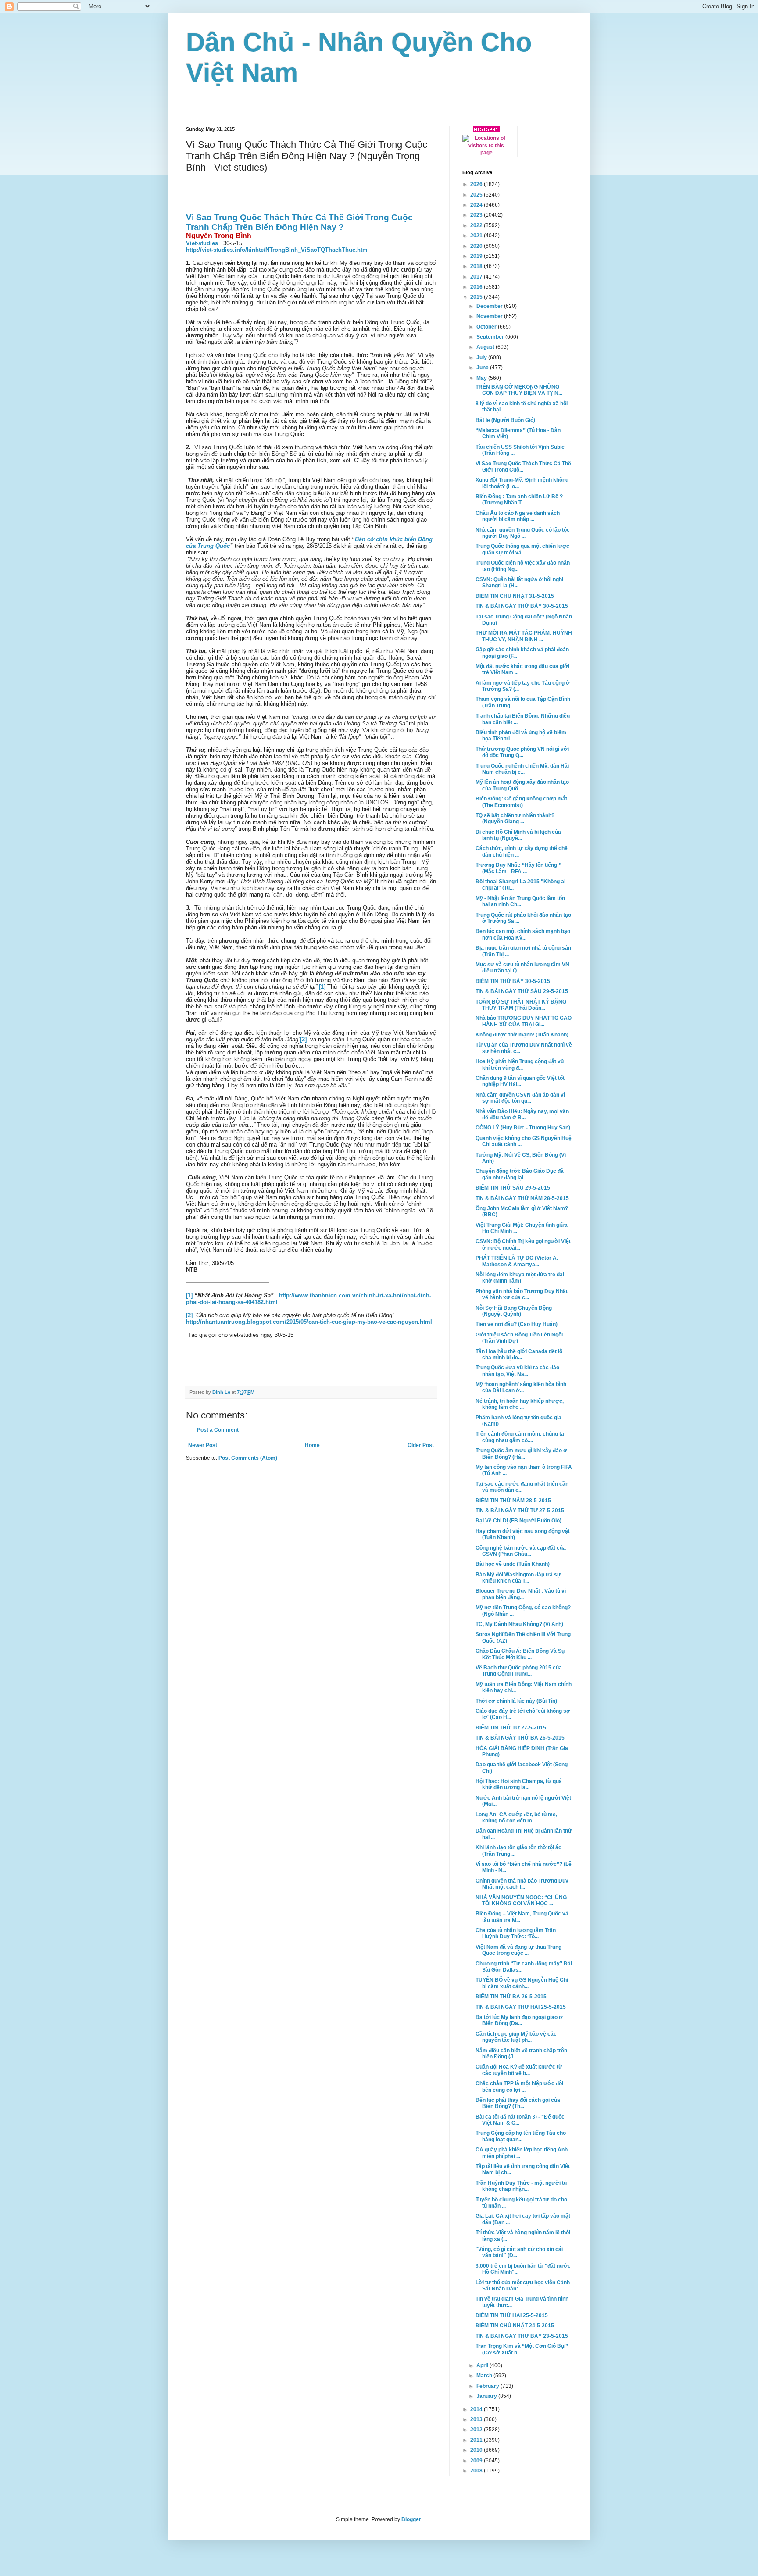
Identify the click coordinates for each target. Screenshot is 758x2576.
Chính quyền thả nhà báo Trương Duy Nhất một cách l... (522, 1884)
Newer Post (203, 1445)
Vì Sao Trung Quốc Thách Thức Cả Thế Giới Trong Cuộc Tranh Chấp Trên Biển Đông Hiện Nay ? (299, 222)
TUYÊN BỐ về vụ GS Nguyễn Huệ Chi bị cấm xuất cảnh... (522, 1983)
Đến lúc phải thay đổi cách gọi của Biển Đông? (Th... (518, 2103)
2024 (477, 205)
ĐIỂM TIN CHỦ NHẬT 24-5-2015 (515, 2326)
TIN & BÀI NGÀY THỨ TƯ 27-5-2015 (520, 1511)
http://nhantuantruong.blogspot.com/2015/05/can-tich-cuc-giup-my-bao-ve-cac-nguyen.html (309, 1322)
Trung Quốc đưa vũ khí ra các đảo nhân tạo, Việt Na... (517, 1371)
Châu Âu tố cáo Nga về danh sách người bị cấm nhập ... (518, 516)
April (483, 2365)
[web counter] (486, 131)
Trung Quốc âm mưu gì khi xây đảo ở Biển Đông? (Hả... (521, 1454)
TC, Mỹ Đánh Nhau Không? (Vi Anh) (519, 1624)
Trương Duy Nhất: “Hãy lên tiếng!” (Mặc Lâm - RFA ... (518, 868)
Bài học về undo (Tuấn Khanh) (513, 1564)
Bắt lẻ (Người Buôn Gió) (505, 420)
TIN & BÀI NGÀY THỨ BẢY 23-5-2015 (522, 2336)
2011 (477, 2440)
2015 (477, 297)
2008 (477, 2471)
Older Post (421, 1445)
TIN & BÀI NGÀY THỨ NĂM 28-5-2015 (522, 1198)
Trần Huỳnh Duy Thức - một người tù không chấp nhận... (521, 2186)
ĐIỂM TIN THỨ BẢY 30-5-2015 (513, 981)
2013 (477, 2419)
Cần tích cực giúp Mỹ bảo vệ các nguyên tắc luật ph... (516, 2037)
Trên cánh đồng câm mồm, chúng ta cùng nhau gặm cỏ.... (520, 1437)
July (482, 357)
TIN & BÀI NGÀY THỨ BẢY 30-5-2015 (522, 606)
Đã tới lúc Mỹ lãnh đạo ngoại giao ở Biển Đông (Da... (519, 2020)
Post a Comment (218, 1430)
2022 (477, 225)
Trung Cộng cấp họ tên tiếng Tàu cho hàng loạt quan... (521, 2136)
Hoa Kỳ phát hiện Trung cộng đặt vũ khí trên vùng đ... (520, 1065)
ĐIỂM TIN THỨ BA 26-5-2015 (511, 1997)
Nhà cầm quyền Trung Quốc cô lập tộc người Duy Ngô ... (523, 533)
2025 (477, 195)
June (483, 368)
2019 (477, 256)
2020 (477, 246)
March (485, 2376)
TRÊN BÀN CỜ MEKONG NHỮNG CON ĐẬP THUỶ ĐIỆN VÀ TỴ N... (519, 390)
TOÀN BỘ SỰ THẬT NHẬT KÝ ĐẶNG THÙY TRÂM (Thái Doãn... (521, 1005)
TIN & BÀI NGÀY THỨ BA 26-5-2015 (520, 1738)
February (488, 2386)
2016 (477, 287)
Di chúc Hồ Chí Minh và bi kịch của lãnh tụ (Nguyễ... (518, 835)
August (486, 347)
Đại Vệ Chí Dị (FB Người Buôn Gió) (518, 1521)
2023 (477, 215)
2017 (477, 277)
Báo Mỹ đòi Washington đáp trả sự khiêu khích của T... (518, 1578)
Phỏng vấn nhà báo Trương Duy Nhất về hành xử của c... (522, 1294)
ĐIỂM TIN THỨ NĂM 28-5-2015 (513, 1501)
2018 (477, 266)
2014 (477, 2409)
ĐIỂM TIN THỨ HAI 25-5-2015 (512, 2315)
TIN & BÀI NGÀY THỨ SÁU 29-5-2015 (522, 991)
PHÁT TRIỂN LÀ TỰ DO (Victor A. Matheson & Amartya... (517, 1261)
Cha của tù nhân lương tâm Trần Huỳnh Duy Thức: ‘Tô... (516, 1933)
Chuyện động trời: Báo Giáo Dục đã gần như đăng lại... (520, 1174)
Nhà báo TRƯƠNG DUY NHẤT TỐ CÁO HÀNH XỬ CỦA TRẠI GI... (524, 1021)
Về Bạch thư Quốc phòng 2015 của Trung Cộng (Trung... (519, 1671)
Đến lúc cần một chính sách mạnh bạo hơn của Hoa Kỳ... (523, 934)
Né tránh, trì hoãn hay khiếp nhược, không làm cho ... (520, 1404)
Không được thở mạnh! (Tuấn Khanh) (522, 1035)
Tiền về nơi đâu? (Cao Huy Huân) (517, 1324)
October (487, 327)
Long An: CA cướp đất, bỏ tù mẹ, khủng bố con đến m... (516, 1818)
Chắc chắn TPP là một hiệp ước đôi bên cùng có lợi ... (519, 2087)
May (482, 378)
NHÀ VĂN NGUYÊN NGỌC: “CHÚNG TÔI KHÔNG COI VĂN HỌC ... (521, 1901)
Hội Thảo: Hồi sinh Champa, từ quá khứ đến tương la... (519, 1784)
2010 (477, 2450)
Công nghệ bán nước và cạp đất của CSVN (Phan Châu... (521, 1551)
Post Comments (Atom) (248, 1458)
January (487, 2396)
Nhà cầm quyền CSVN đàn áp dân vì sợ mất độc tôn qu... (520, 1098)
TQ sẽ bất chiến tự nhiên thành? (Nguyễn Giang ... (515, 818)
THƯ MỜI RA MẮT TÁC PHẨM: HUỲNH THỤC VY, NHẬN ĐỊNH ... (524, 636)
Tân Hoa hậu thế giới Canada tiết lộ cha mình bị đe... (519, 1354)
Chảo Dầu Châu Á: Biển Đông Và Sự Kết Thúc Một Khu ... (520, 1654)
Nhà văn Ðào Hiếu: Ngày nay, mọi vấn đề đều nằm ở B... (522, 1115)
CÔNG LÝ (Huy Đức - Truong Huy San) (523, 1128)
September (491, 337)
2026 (477, 184)
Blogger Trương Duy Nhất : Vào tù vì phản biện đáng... (521, 1594)
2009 (477, 2461)
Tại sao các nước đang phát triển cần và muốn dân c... (522, 1487)
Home (312, 1445)
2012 (477, 2430)
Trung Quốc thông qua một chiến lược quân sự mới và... (522, 549)
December (490, 306)
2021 (477, 236)
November (490, 316)
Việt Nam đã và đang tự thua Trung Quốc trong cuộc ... (518, 1950)
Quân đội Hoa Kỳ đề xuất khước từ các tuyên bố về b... (519, 2070)
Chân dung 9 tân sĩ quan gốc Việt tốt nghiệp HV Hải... (520, 1081)
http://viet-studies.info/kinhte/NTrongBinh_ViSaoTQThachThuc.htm (277, 250)
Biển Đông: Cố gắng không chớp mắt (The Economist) (521, 802)
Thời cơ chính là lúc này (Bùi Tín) (516, 1701)
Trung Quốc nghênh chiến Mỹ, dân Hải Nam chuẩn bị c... (522, 769)
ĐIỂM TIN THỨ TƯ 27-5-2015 (511, 1728)
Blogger (411, 2519)
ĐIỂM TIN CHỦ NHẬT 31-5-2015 (515, 596)
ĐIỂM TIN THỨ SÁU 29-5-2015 (513, 1188)
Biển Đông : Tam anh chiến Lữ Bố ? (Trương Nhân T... (519, 500)
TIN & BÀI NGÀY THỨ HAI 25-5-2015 (521, 2007)
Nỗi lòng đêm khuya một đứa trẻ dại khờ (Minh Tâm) (520, 1278)
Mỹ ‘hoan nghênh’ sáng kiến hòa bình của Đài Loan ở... (521, 1387)
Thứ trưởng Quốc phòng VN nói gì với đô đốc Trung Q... (522, 752)
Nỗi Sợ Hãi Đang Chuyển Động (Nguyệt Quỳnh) (514, 1311)
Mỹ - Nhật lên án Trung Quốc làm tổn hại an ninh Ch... (520, 901)
